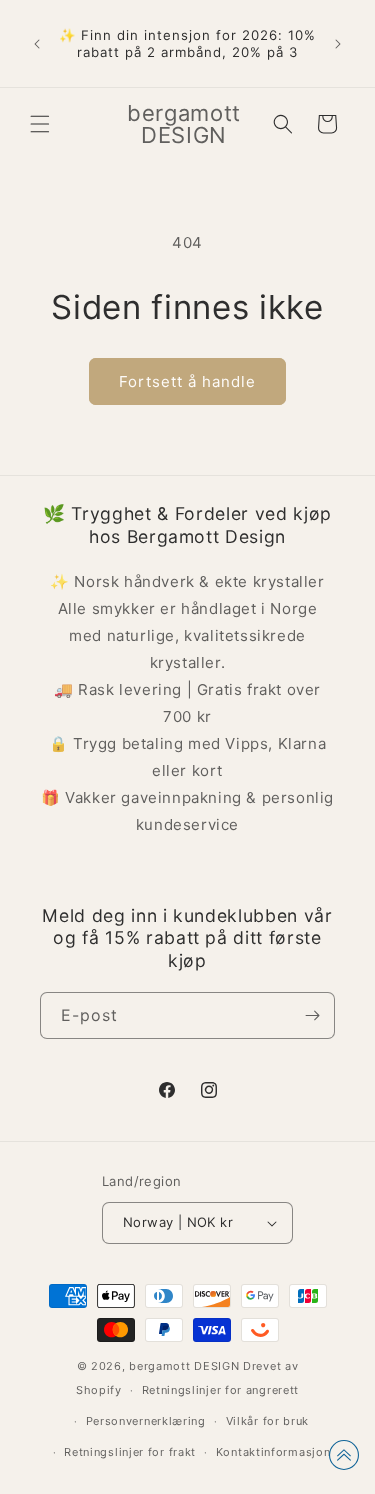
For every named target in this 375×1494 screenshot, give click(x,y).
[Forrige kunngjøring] (37, 44)
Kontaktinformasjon (273, 1452)
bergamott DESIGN (184, 1366)
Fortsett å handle (187, 381)
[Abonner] (312, 1015)
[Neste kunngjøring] (338, 44)
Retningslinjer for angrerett (221, 1390)
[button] (40, 124)
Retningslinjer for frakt (130, 1452)
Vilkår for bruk (268, 1421)
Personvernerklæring (146, 1421)
